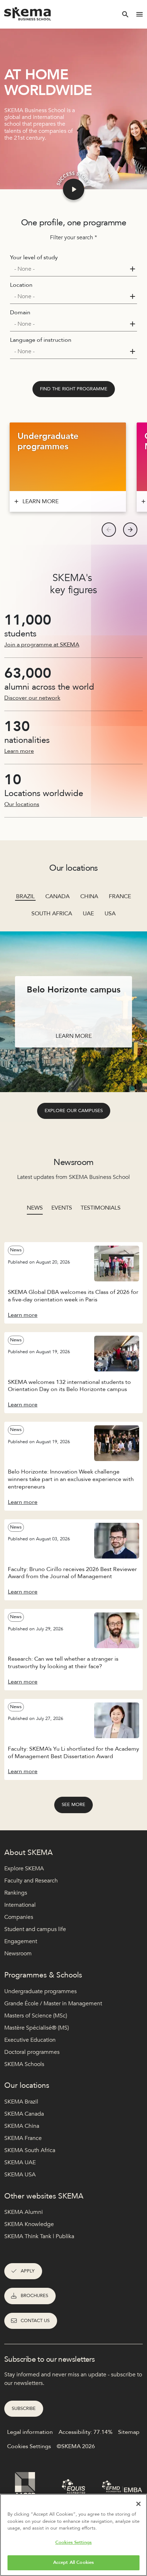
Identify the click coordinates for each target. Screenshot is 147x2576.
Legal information (30, 2432)
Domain (20, 312)
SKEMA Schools (24, 2064)
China (89, 896)
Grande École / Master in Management (53, 2004)
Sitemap (129, 2432)
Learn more (19, 751)
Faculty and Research (31, 1881)
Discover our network (32, 698)
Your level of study (34, 257)
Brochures (34, 2296)
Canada (57, 896)
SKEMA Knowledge (29, 2224)
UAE (88, 914)
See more (73, 1805)
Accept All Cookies (73, 2562)
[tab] (35, 1211)
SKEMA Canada (24, 2114)
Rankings (16, 1893)
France (120, 896)
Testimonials (101, 1208)
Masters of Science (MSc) (36, 2016)
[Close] (138, 2504)
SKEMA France (23, 2138)
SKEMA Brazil (21, 2102)
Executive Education (30, 2040)
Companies (19, 1917)
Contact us (35, 2321)
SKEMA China (22, 2126)
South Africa (52, 914)
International (20, 1905)
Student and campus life (35, 1929)
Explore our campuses (74, 1111)
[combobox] (73, 269)
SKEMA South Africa (30, 2150)
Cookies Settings (73, 2542)
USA (110, 914)
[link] (74, 389)
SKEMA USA (20, 2175)
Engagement (21, 1941)
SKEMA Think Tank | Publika (39, 2236)
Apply (28, 2271)
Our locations (22, 804)
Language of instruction (41, 340)
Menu (140, 14)
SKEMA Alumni (24, 2212)
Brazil (25, 896)
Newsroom (18, 1954)
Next (130, 530)
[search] (125, 14)
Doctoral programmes (32, 2052)
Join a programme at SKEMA (42, 645)
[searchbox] (71, 269)
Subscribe (24, 2409)
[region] (73, 2535)
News (35, 1208)
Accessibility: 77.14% (85, 2432)
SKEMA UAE (20, 2162)
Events (62, 1208)
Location (21, 285)
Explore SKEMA (24, 1869)
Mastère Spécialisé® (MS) (37, 2028)
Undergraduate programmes (40, 1991)
